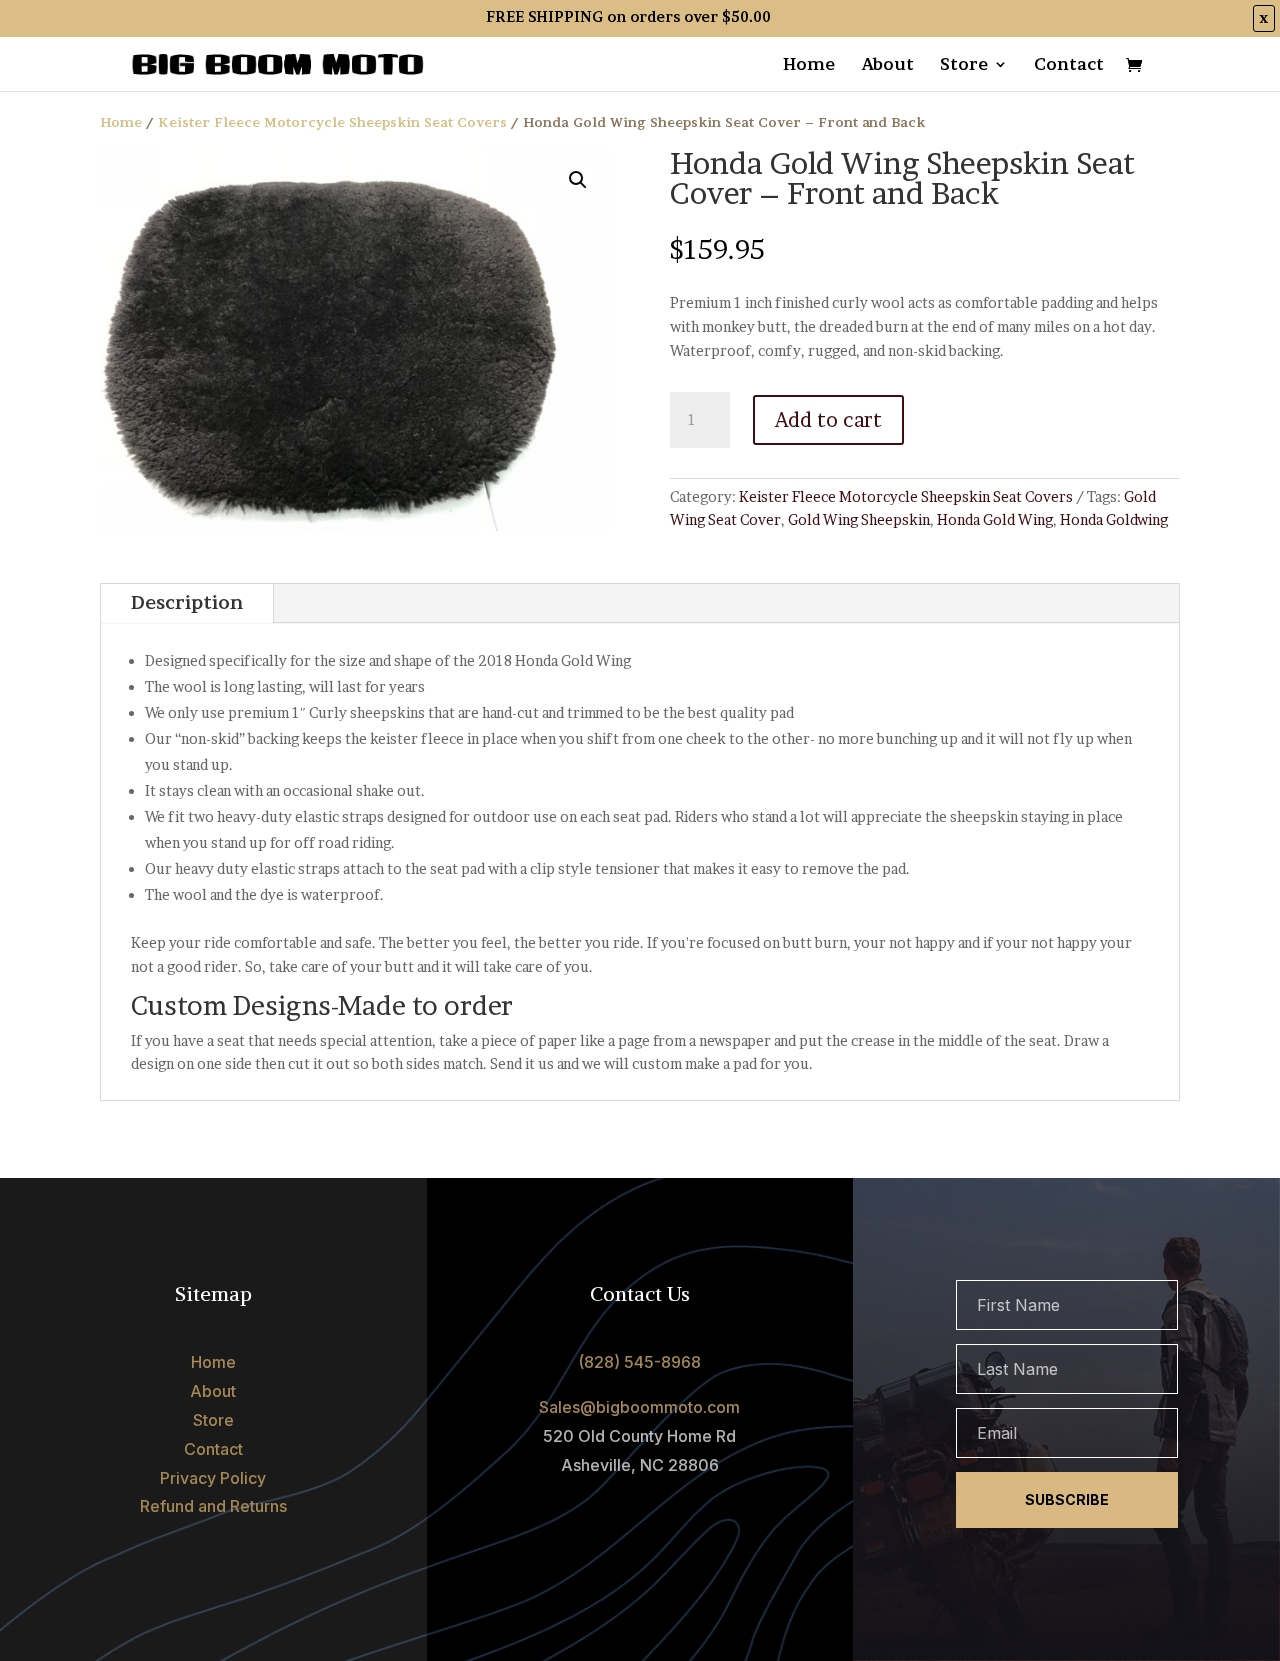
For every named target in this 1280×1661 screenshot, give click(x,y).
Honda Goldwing (1114, 519)
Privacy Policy (213, 1478)
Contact (1069, 65)
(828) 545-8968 (639, 1362)
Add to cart (828, 420)
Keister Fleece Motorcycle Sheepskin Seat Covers (332, 122)
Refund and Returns (213, 1506)
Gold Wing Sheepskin (859, 519)
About (887, 65)
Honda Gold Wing (995, 519)
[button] (578, 180)
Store (964, 65)
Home (809, 65)
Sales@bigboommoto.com (639, 1407)
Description (187, 602)
